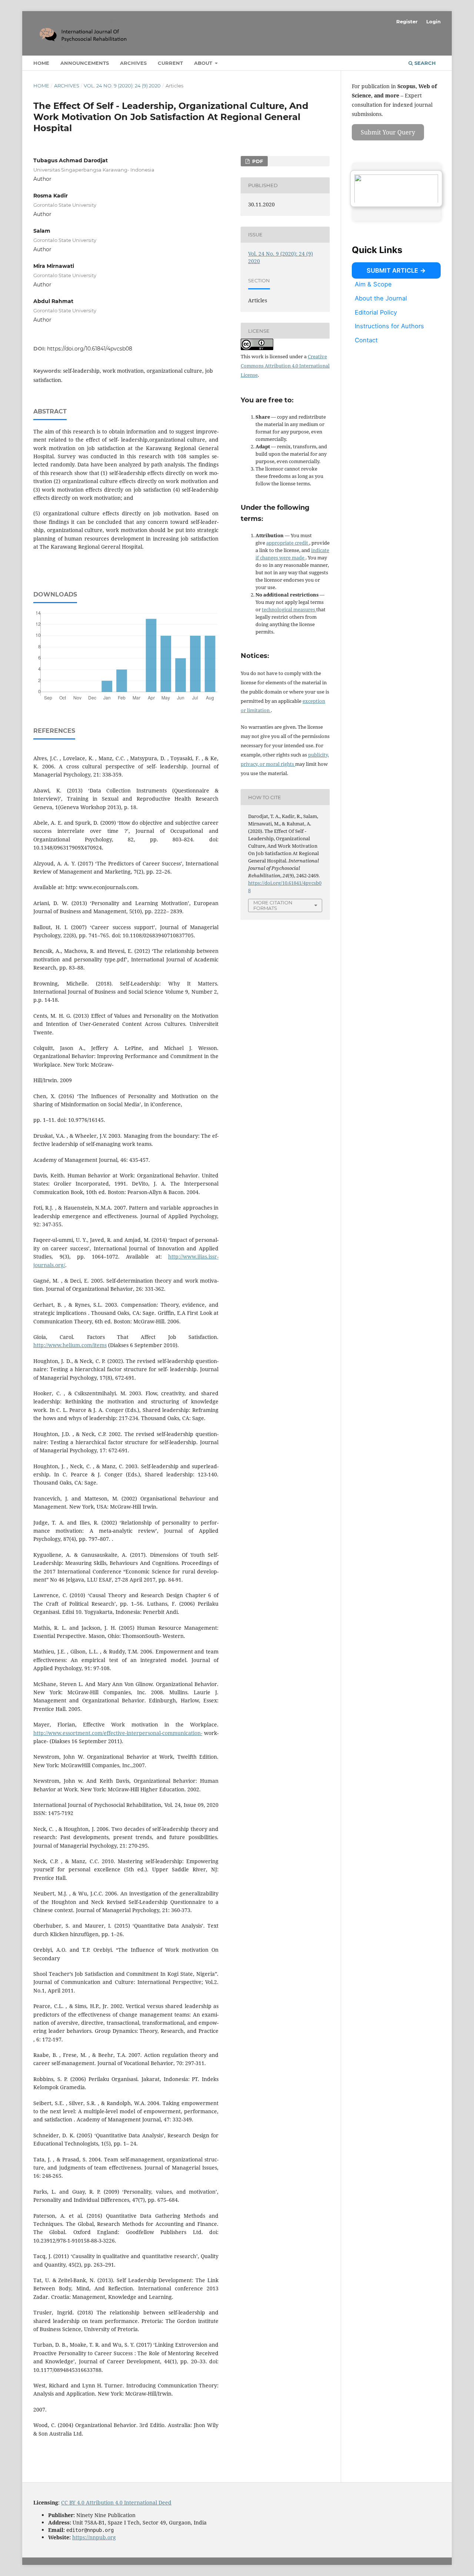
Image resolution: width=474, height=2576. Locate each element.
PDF (257, 161)
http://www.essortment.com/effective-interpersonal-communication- (118, 1733)
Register (407, 21)
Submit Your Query (388, 132)
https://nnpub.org (94, 2537)
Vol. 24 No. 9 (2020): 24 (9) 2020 (122, 86)
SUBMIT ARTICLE (392, 270)
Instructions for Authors (389, 326)
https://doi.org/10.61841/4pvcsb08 (90, 349)
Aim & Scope (373, 284)
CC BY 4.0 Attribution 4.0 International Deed (116, 2502)
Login (433, 21)
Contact (366, 340)
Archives (133, 63)
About (204, 63)
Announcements (85, 63)
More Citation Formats (273, 905)
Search (424, 63)
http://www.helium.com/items (70, 1345)
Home (41, 63)
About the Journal (381, 298)
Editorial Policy (376, 312)
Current (170, 63)
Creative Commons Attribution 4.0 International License (285, 366)
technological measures (289, 609)
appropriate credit (288, 543)
